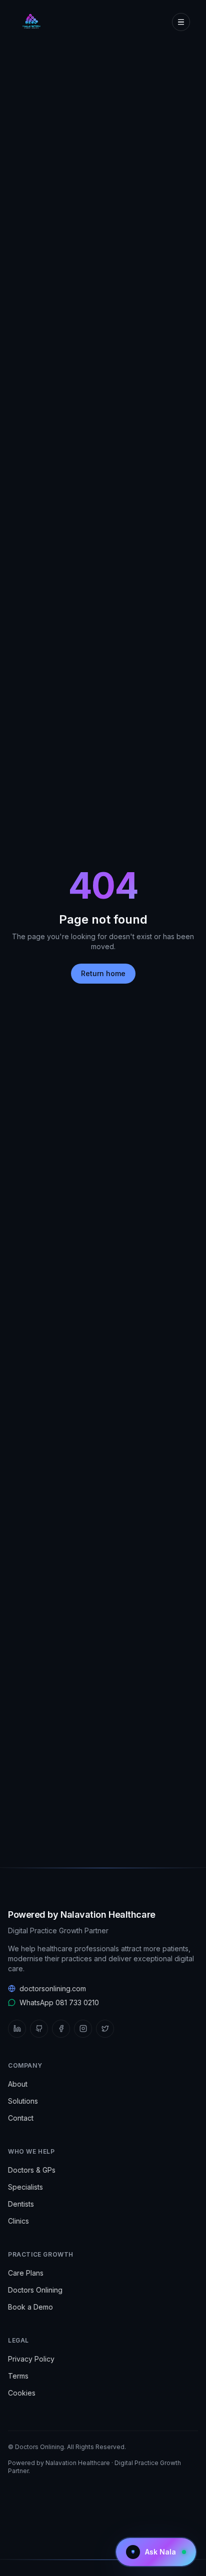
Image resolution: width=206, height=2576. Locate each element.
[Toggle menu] (181, 22)
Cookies (22, 2393)
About (18, 2084)
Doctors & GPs (32, 2170)
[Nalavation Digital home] (30, 22)
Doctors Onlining (35, 2290)
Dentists (21, 2204)
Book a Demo (30, 2307)
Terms (18, 2376)
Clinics (18, 2221)
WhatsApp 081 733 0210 (59, 2002)
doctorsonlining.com (53, 1988)
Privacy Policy (31, 2359)
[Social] (17, 2029)
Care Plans (26, 2273)
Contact (21, 2118)
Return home (103, 973)
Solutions (23, 2101)
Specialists (25, 2187)
